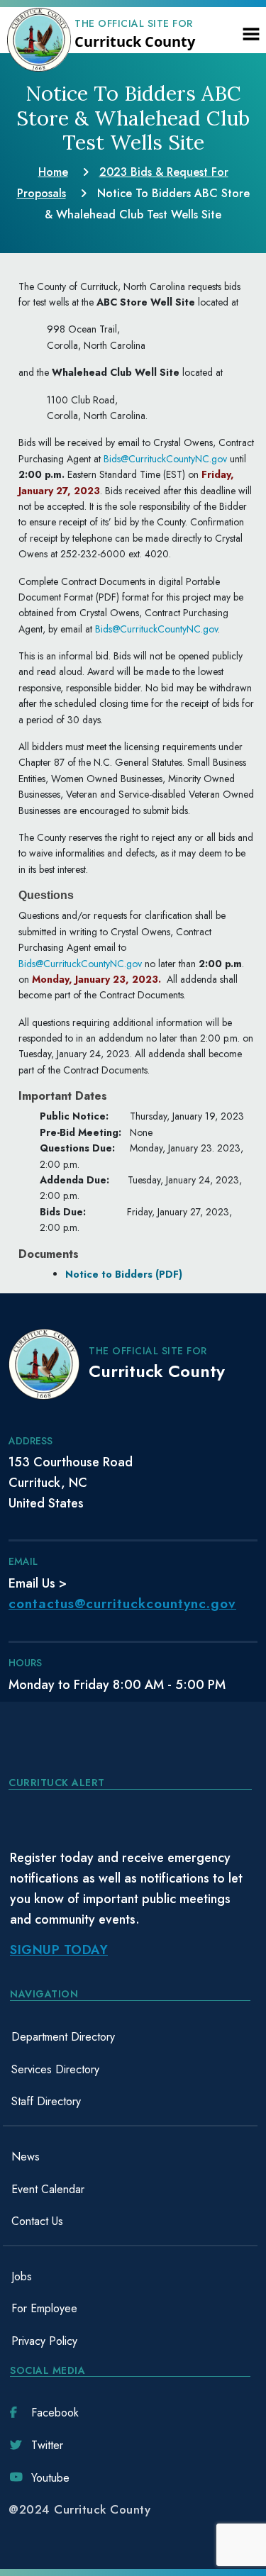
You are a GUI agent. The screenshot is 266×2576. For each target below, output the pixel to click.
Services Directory (55, 2069)
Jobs (22, 2276)
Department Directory (63, 2037)
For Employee (44, 2308)
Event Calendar (48, 2189)
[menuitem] (130, 2037)
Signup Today (59, 1950)
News (26, 2157)
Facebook (55, 2413)
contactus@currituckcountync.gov (122, 1604)
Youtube (50, 2478)
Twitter (47, 2445)
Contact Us (37, 2221)
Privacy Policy (44, 2341)
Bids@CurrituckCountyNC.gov (165, 459)
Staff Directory (46, 2101)
